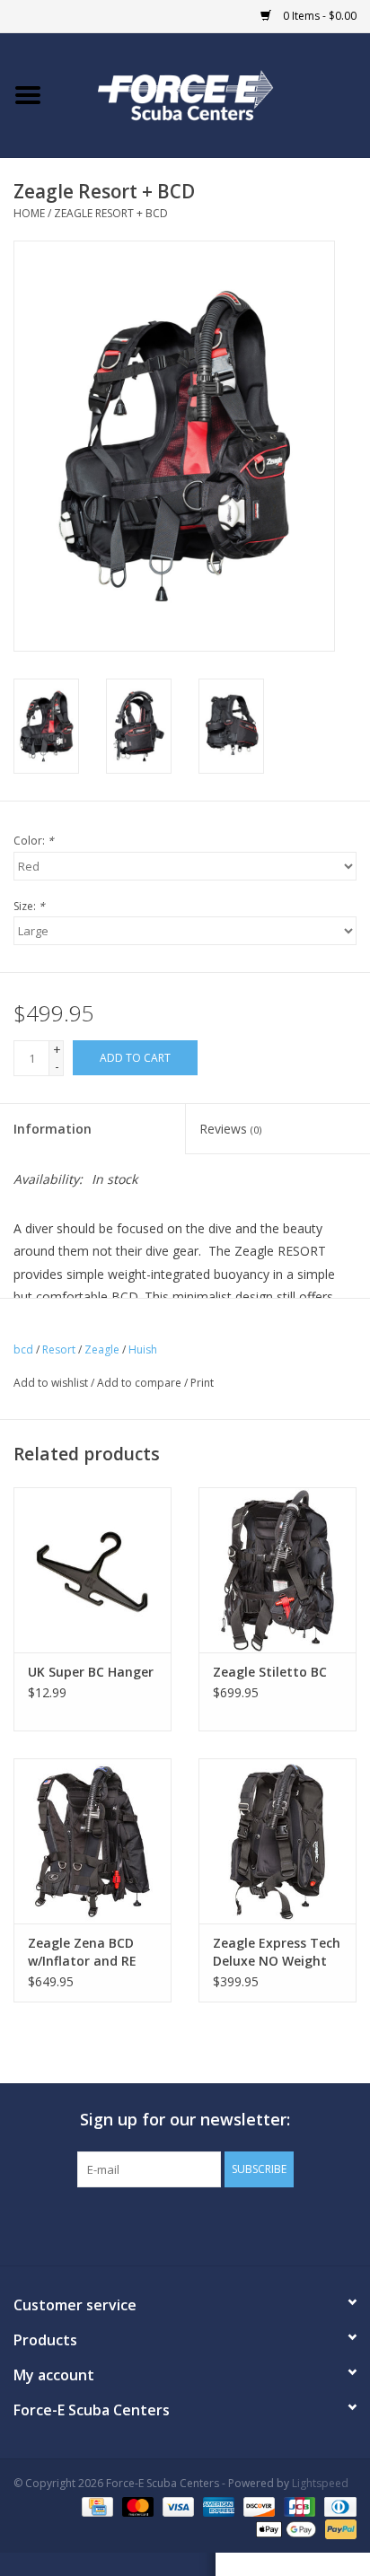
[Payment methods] (95, 2506)
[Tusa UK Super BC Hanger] (92, 1570)
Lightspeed (320, 2483)
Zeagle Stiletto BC (270, 1672)
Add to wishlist (51, 1383)
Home (29, 213)
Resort (59, 1349)
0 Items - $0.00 (318, 16)
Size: (29, 906)
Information (53, 1129)
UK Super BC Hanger (91, 1672)
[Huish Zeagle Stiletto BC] (277, 1570)
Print (202, 1383)
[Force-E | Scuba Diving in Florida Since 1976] (213, 94)
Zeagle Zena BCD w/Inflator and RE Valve (82, 1952)
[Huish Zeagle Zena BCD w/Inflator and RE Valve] (92, 1841)
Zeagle (102, 1349)
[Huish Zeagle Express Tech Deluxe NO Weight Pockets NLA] (277, 1841)
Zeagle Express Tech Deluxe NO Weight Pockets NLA (277, 1952)
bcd (23, 1349)
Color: (34, 841)
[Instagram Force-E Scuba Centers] (250, 2224)
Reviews (230, 1129)
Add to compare (141, 1383)
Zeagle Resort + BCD (111, 213)
